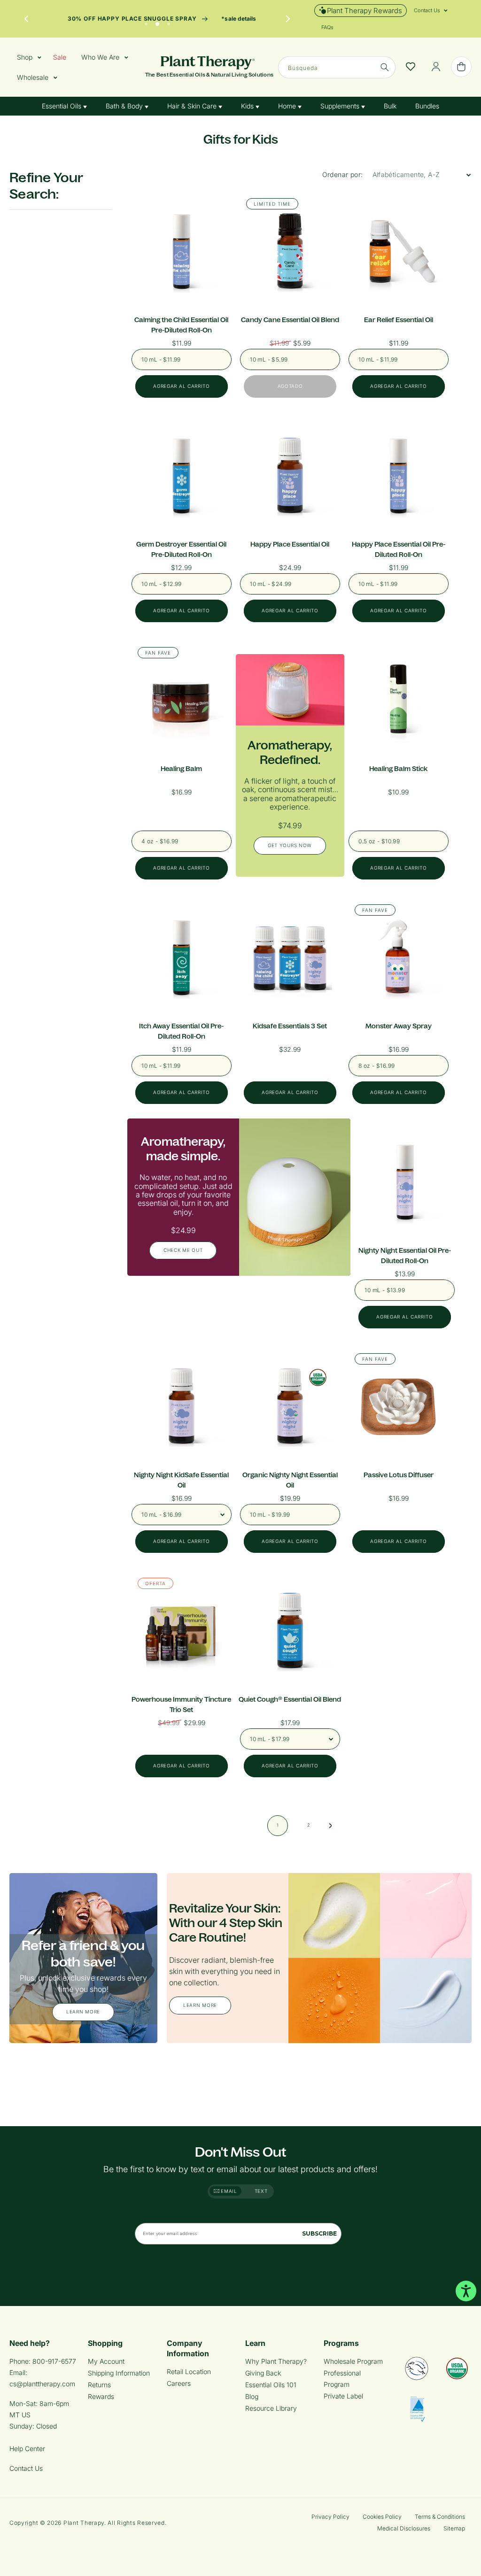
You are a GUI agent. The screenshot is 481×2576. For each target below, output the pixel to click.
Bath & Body (125, 106)
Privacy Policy (330, 2517)
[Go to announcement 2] (157, 22)
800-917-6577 (54, 2361)
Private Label (343, 2396)
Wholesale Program (353, 2361)
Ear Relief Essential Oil (399, 320)
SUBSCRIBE (319, 2233)
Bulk (390, 106)
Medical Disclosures (404, 2528)
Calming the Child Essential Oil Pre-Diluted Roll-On (181, 325)
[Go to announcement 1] (146, 22)
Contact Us (26, 2468)
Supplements (341, 106)
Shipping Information (119, 2373)
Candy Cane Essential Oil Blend (290, 320)
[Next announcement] (288, 19)
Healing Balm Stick (398, 769)
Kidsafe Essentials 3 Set (290, 1026)
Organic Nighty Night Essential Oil (290, 1480)
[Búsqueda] (385, 67)
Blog (252, 2396)
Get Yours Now (290, 845)
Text (261, 2191)
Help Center (27, 2449)
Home (288, 106)
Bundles (427, 106)
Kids (248, 106)
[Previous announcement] (26, 19)
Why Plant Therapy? (276, 2361)
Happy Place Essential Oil (290, 544)
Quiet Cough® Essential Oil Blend (290, 1699)
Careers (179, 2383)
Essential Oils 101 (271, 2385)
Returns (99, 2385)
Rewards (101, 2396)
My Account (106, 2361)
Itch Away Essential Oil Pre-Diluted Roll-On (181, 1031)
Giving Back (263, 2373)
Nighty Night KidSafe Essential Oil (181, 1480)
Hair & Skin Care (193, 106)
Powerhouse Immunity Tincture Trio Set (181, 1704)
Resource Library (271, 2408)
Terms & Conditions (440, 2517)
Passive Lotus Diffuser (399, 1475)
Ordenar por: (343, 174)
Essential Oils (62, 106)
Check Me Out (183, 1250)
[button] (427, 10)
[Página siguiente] (331, 1826)
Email (228, 2191)
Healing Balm (181, 769)
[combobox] (337, 67)
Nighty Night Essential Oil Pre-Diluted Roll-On (405, 1256)
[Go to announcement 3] (169, 22)
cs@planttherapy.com (42, 2384)
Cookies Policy (382, 2517)
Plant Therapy (84, 2523)
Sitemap (454, 2528)
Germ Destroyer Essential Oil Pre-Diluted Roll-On (181, 549)
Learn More (83, 2012)
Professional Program (342, 2379)
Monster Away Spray (399, 1026)
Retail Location (189, 2372)
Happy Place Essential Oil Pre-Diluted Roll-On (399, 549)
